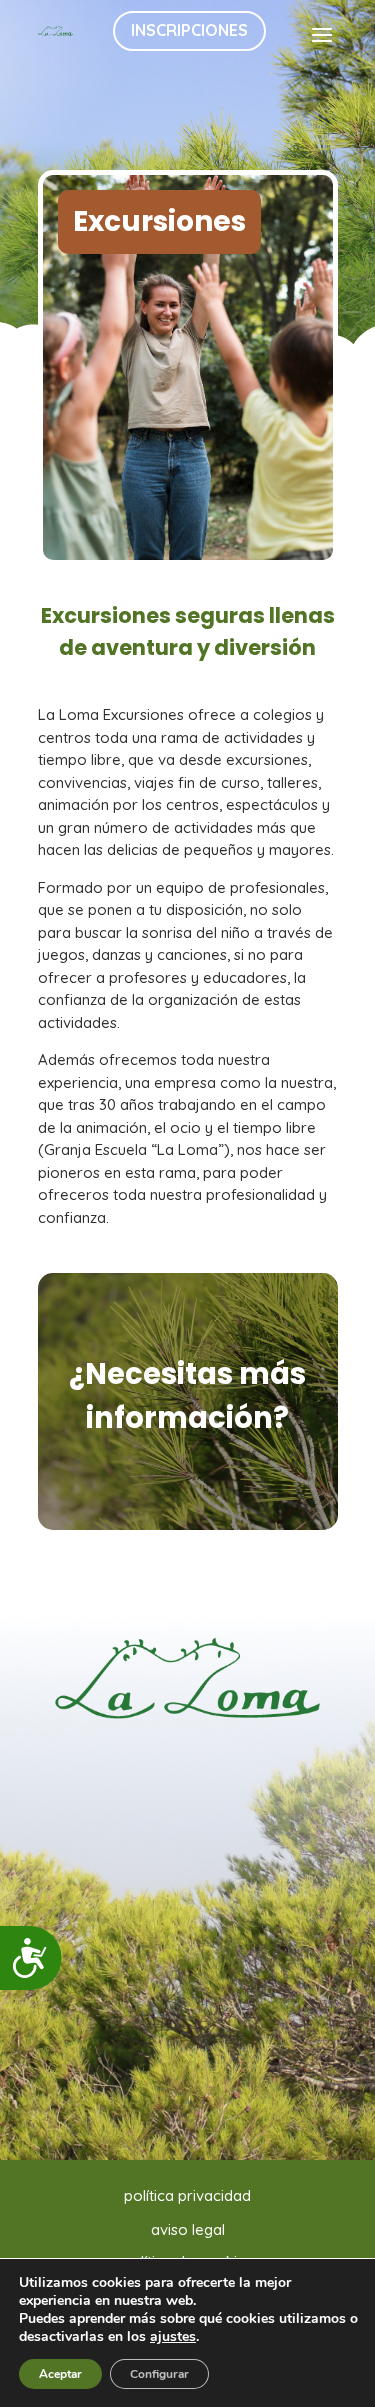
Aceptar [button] (60, 2374)
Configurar (159, 2374)
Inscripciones (189, 30)
